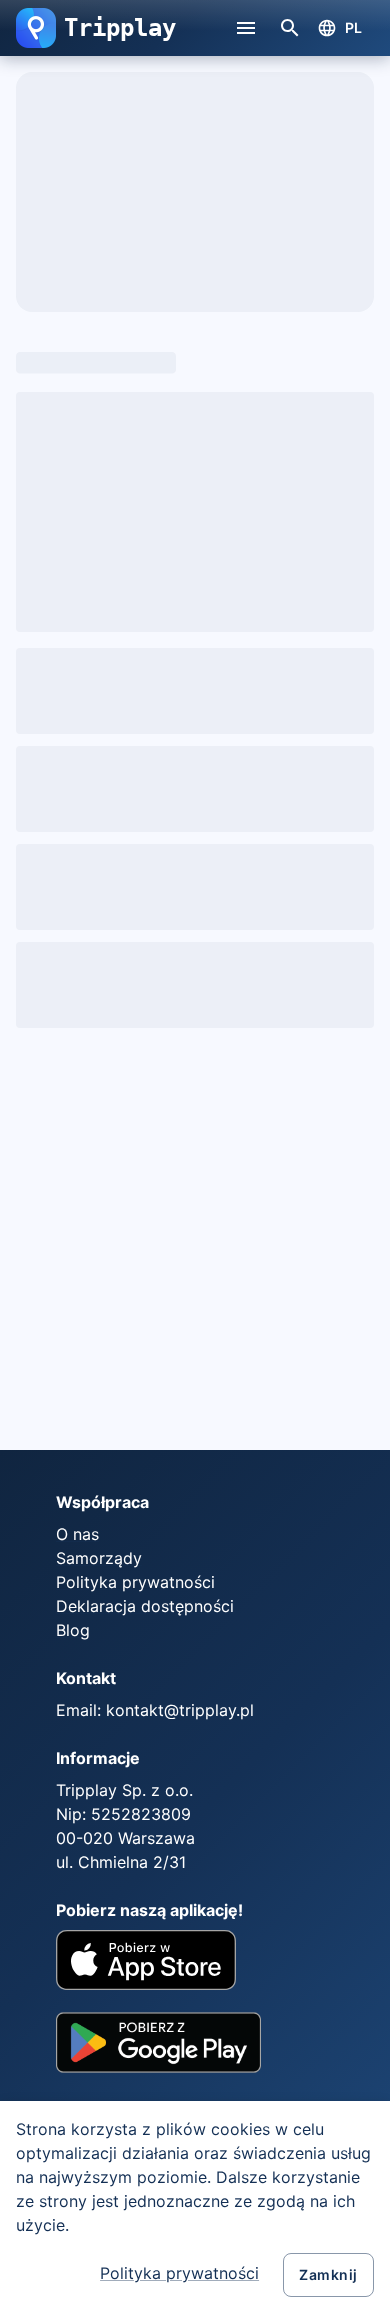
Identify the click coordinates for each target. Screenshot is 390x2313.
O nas (77, 1534)
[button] (36, 28)
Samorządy (99, 1558)
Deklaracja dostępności (145, 1606)
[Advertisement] (195, 1239)
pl (354, 27)
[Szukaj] (290, 28)
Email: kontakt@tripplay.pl (155, 1710)
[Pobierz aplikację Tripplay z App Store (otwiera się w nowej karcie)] (146, 1963)
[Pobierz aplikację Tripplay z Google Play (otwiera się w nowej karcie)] (158, 2050)
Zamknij (328, 2274)
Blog (73, 1630)
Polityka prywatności (179, 2273)
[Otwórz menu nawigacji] (246, 28)
